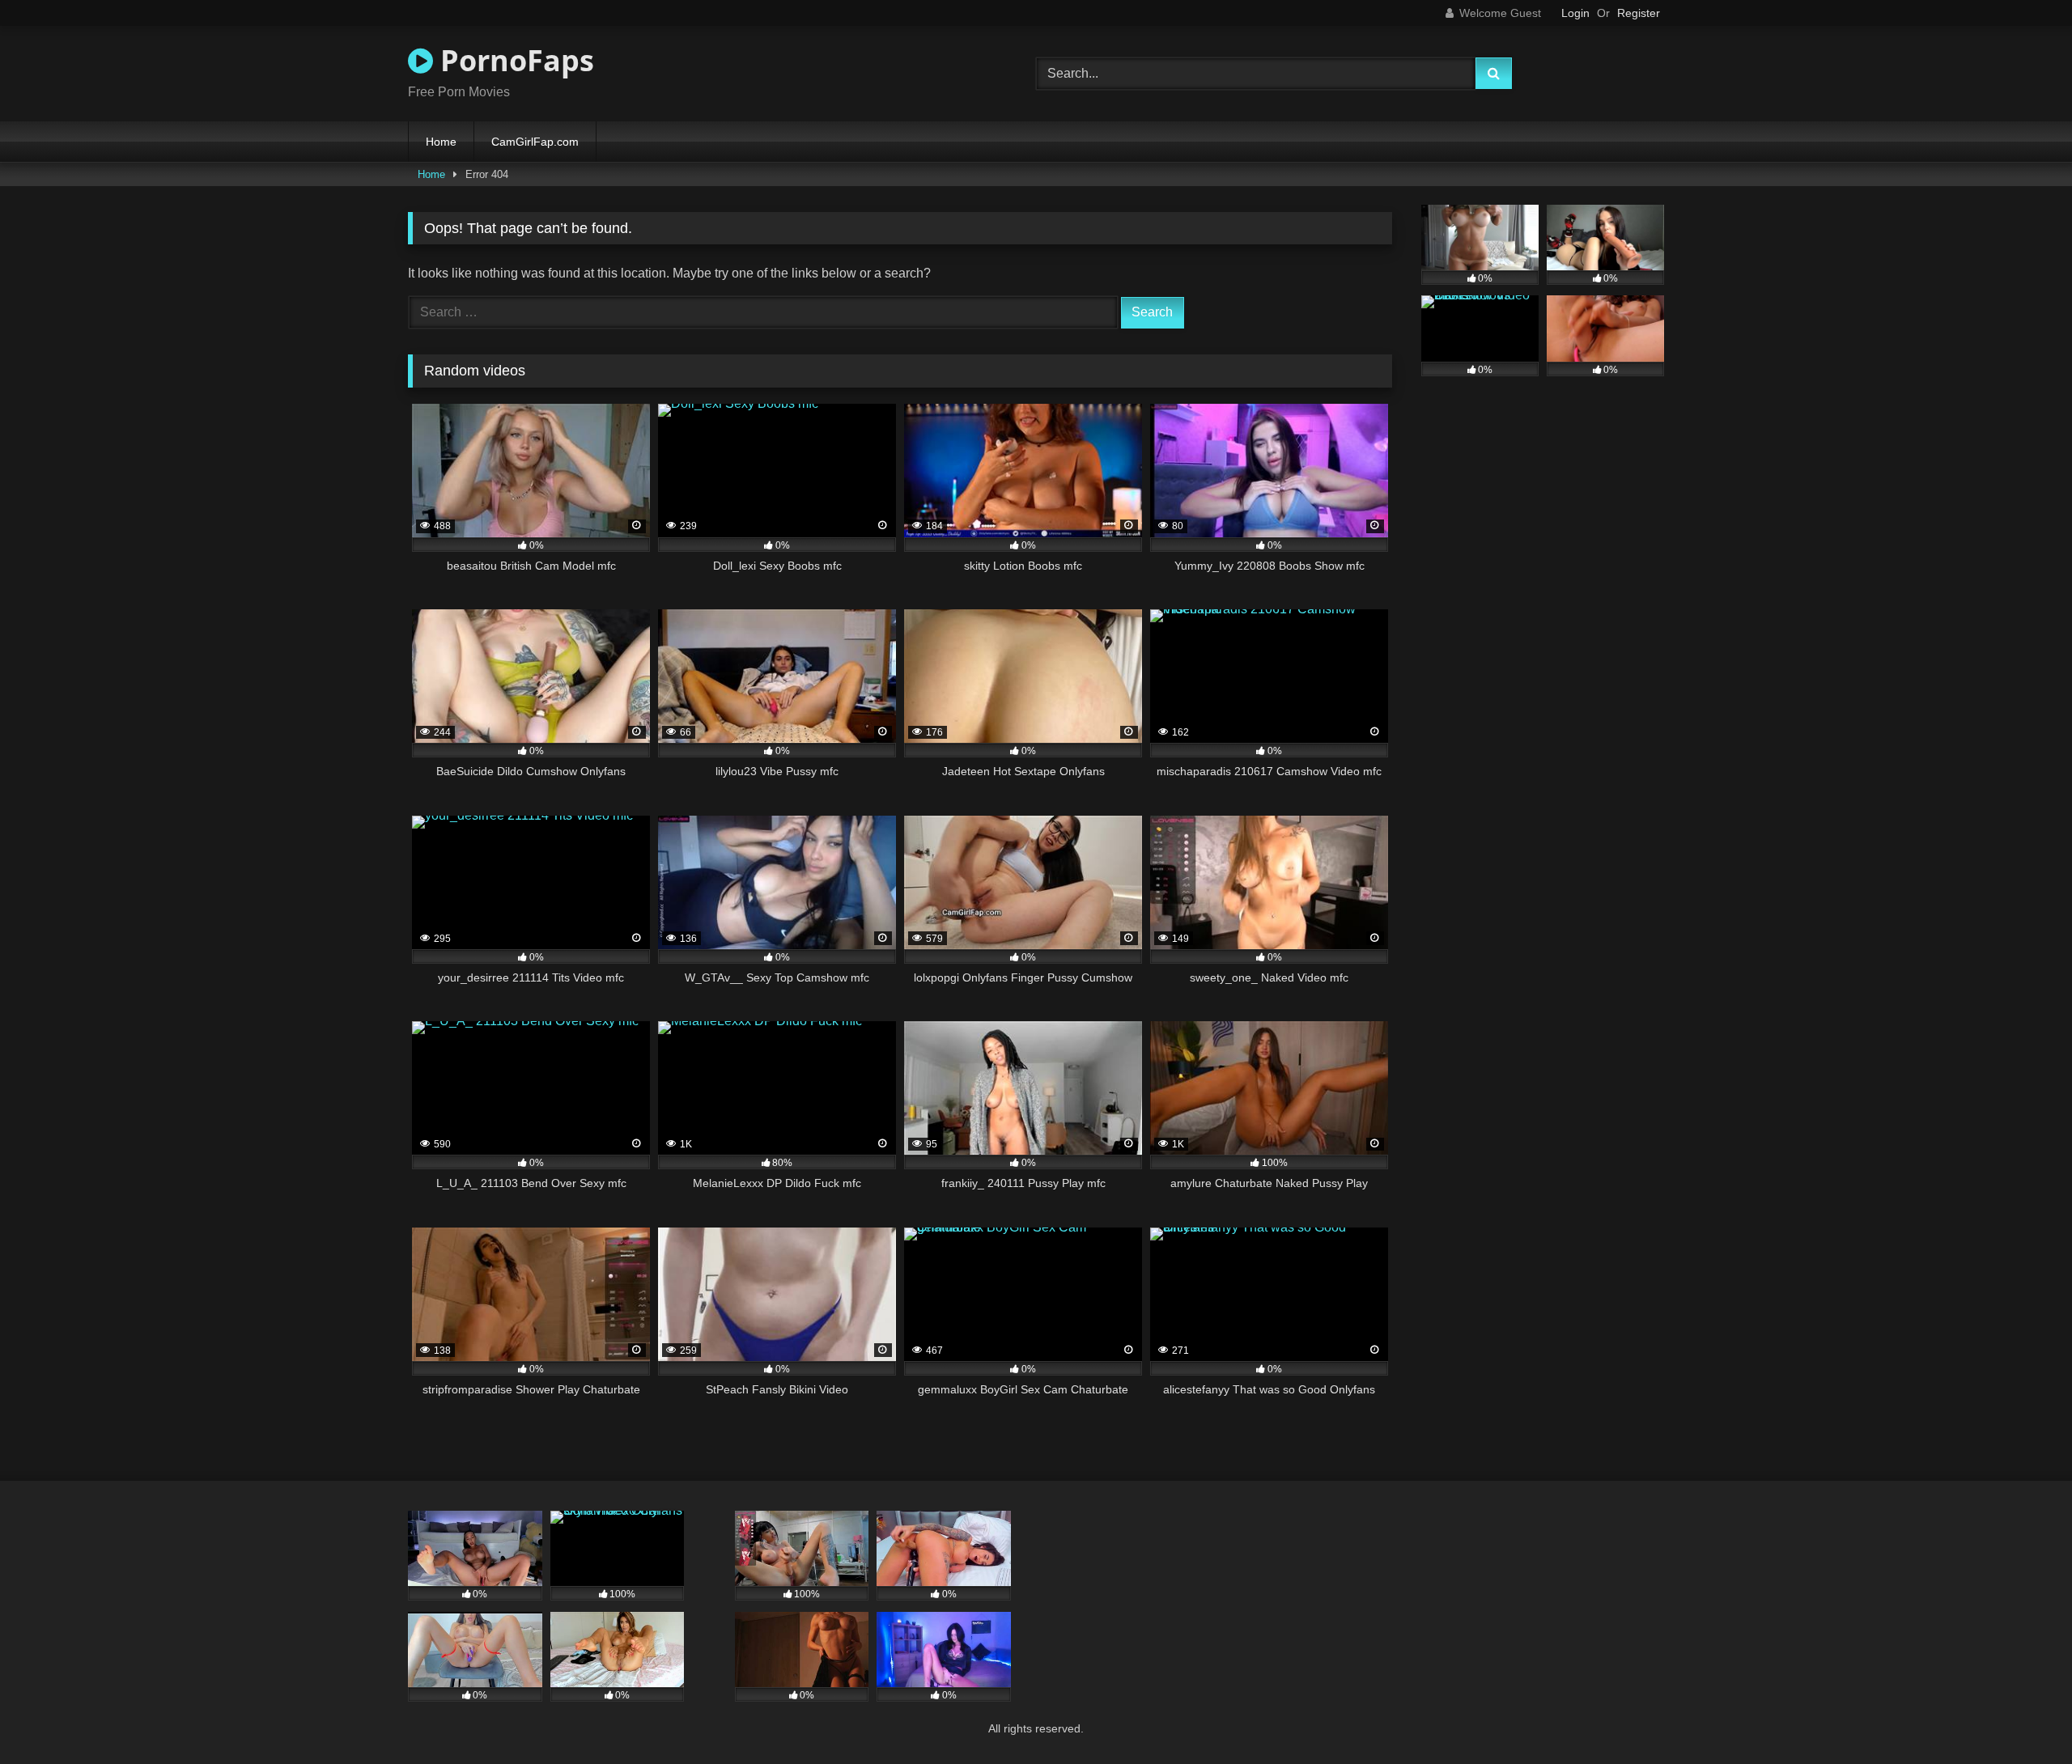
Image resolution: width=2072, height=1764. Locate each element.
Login (1575, 13)
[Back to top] (2022, 1716)
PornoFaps (514, 60)
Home (441, 142)
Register (1639, 13)
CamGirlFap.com (535, 142)
